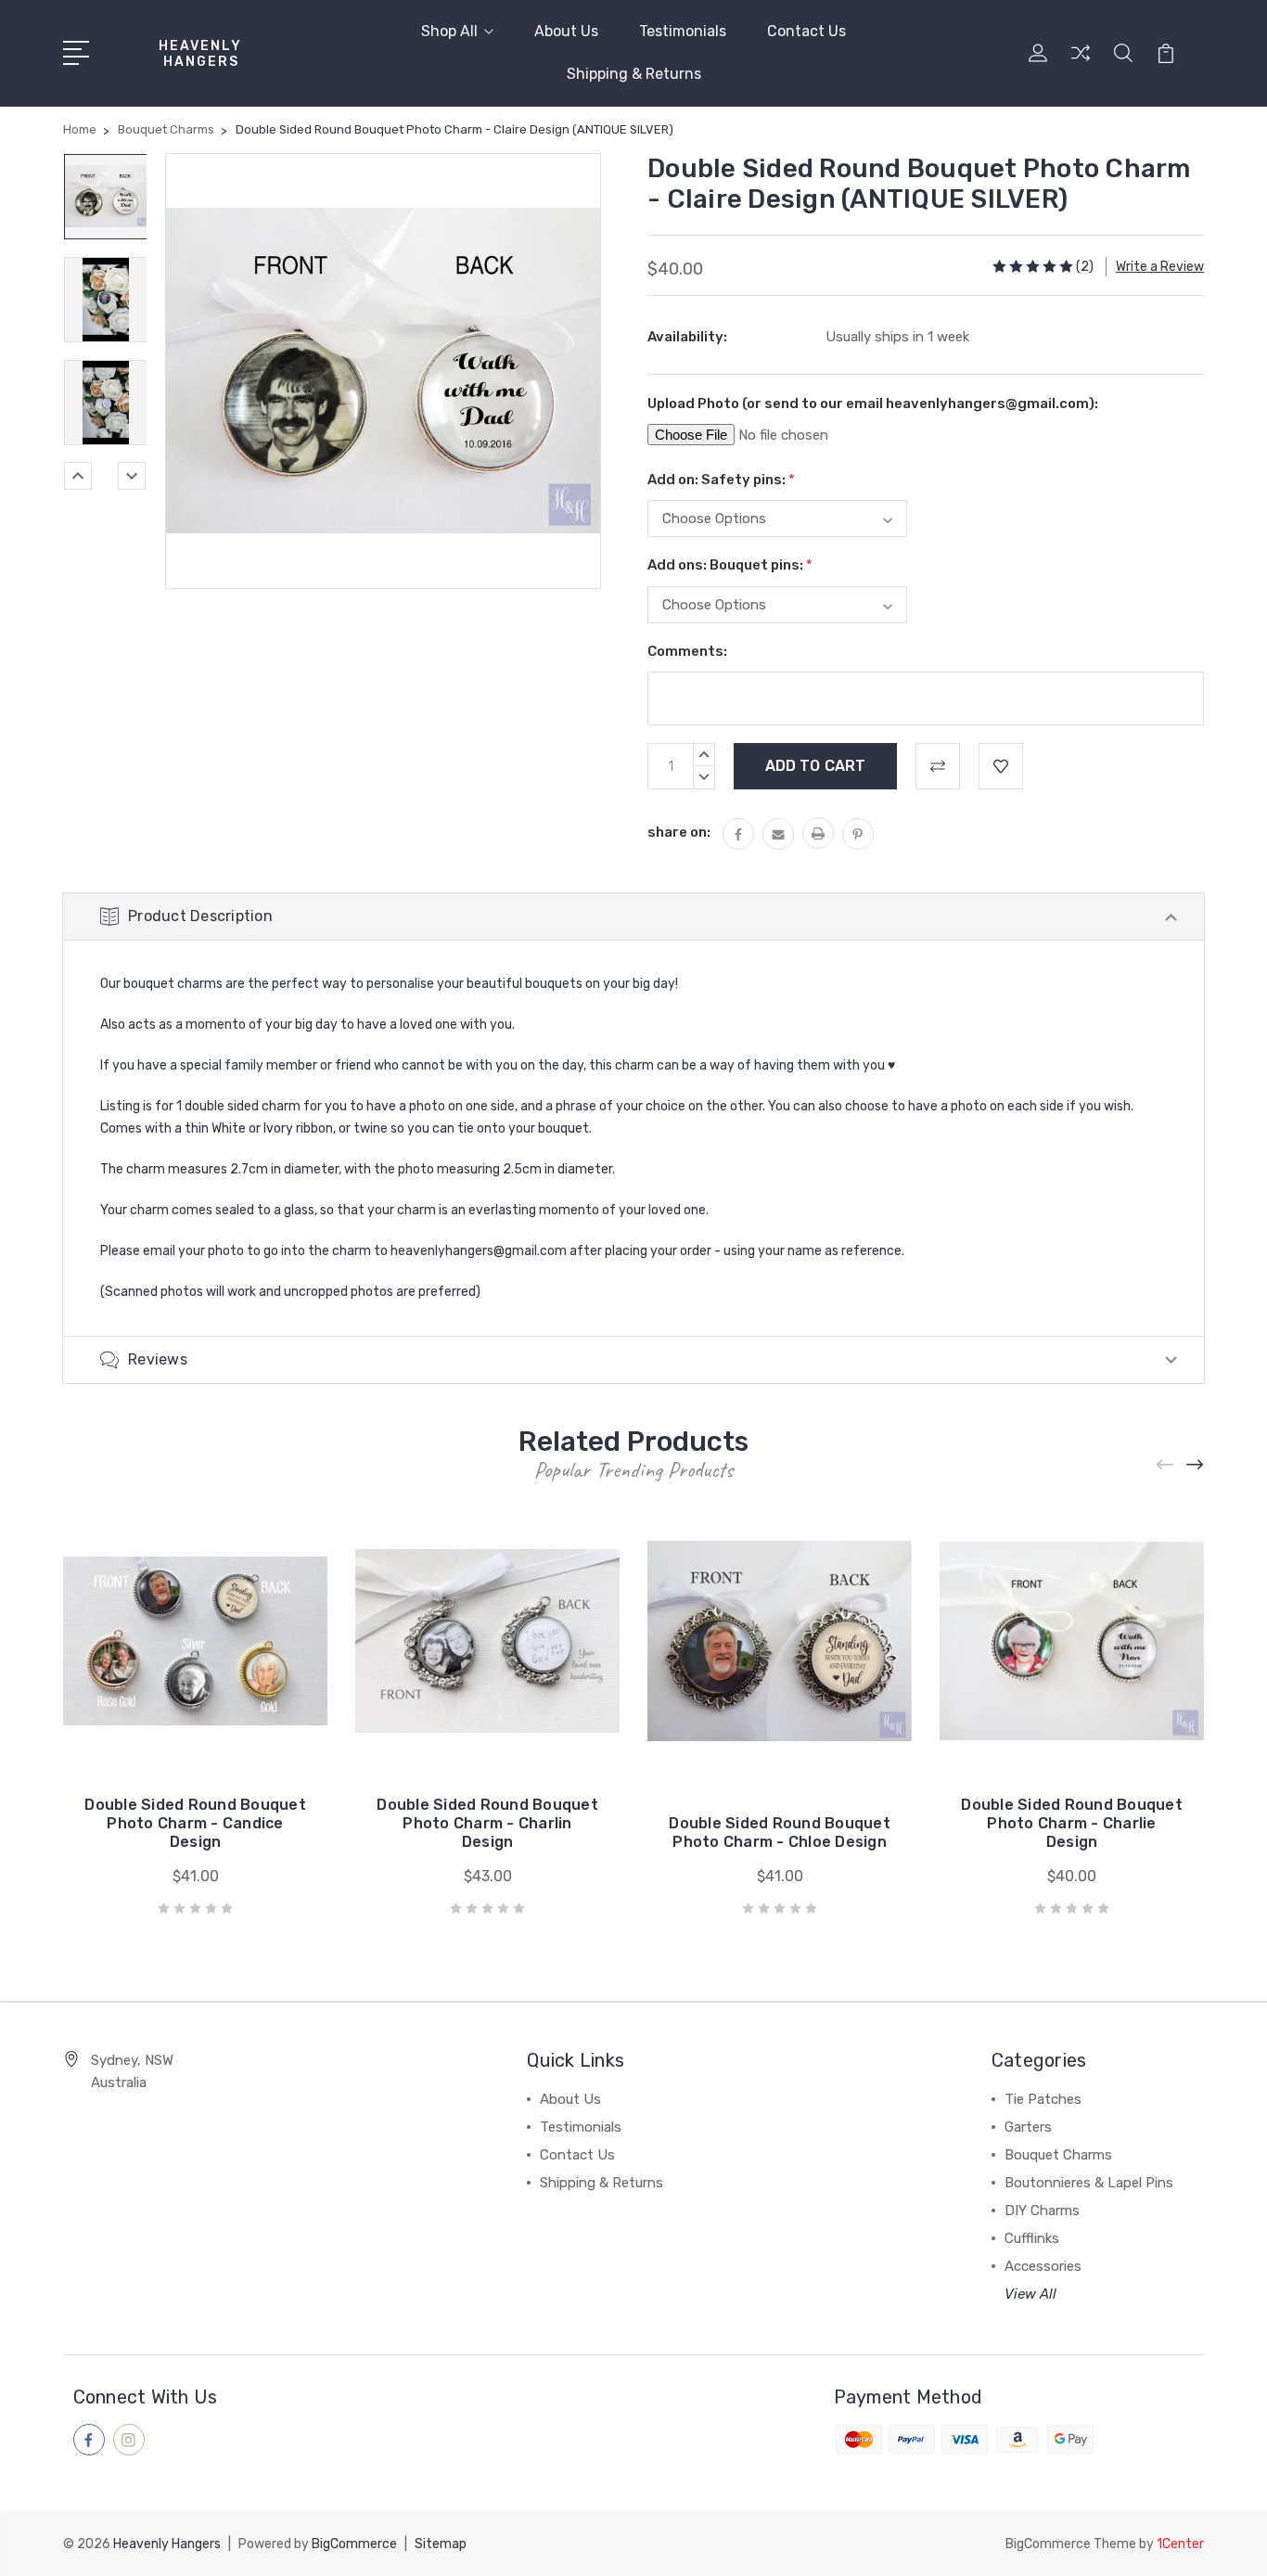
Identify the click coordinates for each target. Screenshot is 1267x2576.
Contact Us (806, 31)
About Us (566, 31)
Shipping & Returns (634, 74)
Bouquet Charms (1058, 2155)
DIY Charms (1042, 2211)
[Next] (132, 476)
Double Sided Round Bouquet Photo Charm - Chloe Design (780, 1833)
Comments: (687, 651)
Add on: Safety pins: (721, 480)
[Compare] (1081, 64)
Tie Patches (1043, 2099)
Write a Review (1160, 267)
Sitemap (441, 2544)
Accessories (1043, 2266)
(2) (1085, 267)
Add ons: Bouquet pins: (730, 565)
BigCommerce (354, 2544)
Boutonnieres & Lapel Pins (1089, 2183)
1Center (1180, 2544)
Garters (1028, 2127)
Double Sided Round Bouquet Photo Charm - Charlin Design (487, 1823)
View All (1030, 2294)
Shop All (449, 31)
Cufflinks (1032, 2238)
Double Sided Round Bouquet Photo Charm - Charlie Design (1072, 1823)
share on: (679, 832)
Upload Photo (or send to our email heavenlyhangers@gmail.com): (873, 404)
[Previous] (78, 476)
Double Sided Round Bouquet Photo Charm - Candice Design (195, 1823)
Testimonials (683, 31)
